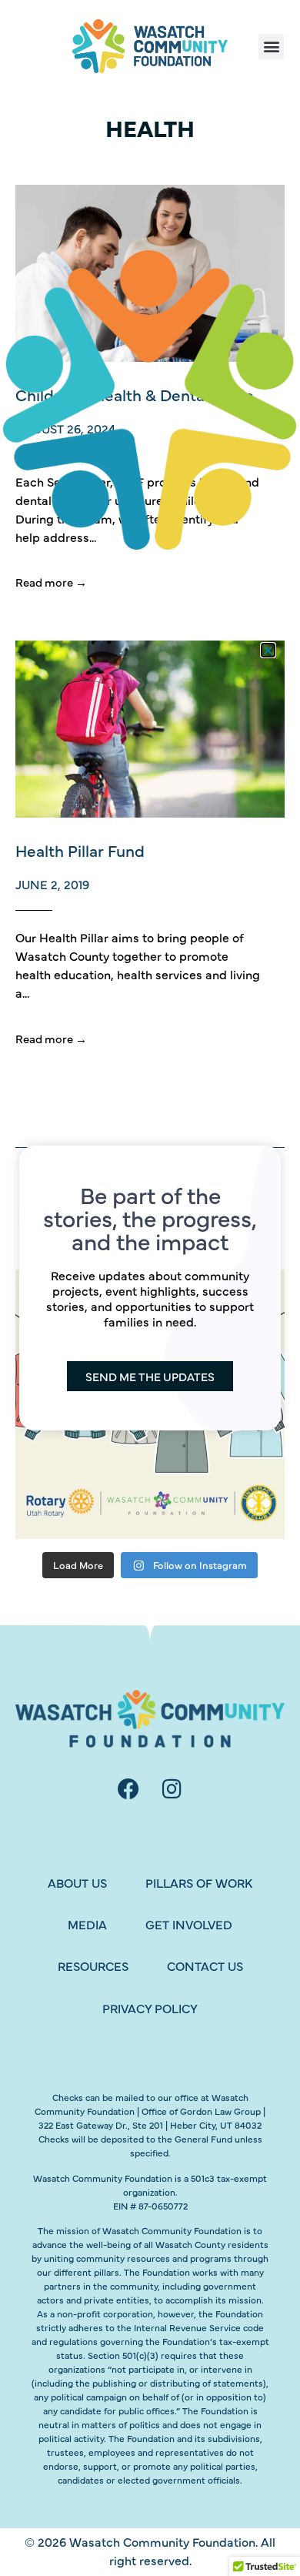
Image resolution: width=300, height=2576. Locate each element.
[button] (268, 650)
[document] (150, 1288)
